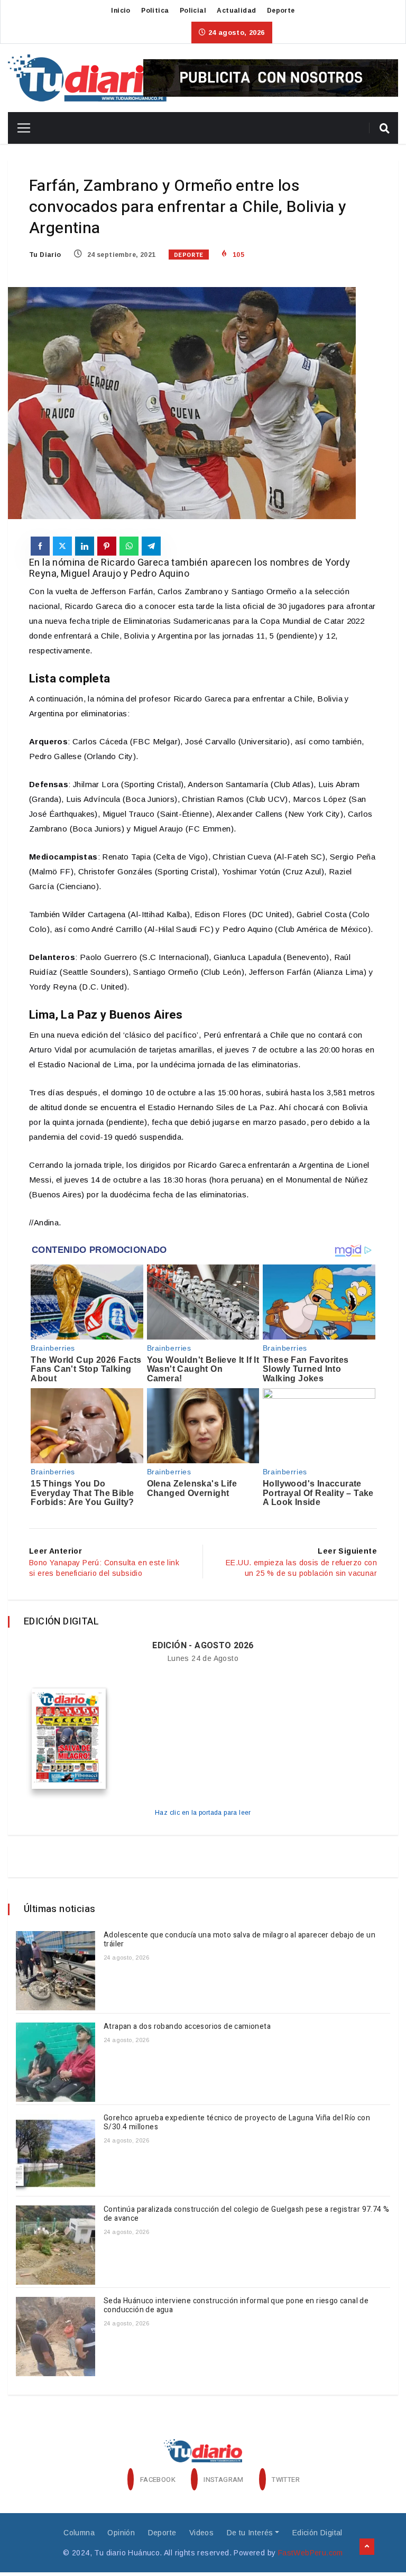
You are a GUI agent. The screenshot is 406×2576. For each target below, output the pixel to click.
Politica (155, 11)
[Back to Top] (367, 2547)
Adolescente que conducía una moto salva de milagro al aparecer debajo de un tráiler (239, 1940)
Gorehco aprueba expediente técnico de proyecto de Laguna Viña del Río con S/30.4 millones (237, 2122)
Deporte (281, 11)
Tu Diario (45, 255)
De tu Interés (250, 2533)
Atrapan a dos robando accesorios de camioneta (188, 2026)
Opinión (121, 2533)
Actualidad (236, 11)
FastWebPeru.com (311, 2553)
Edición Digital (317, 2533)
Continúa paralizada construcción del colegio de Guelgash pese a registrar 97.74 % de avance (246, 2214)
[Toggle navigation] (20, 128)
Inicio (121, 11)
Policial (193, 11)
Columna (79, 2533)
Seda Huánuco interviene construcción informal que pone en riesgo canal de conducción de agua (236, 2305)
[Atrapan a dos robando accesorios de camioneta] (56, 2062)
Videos (201, 2533)
